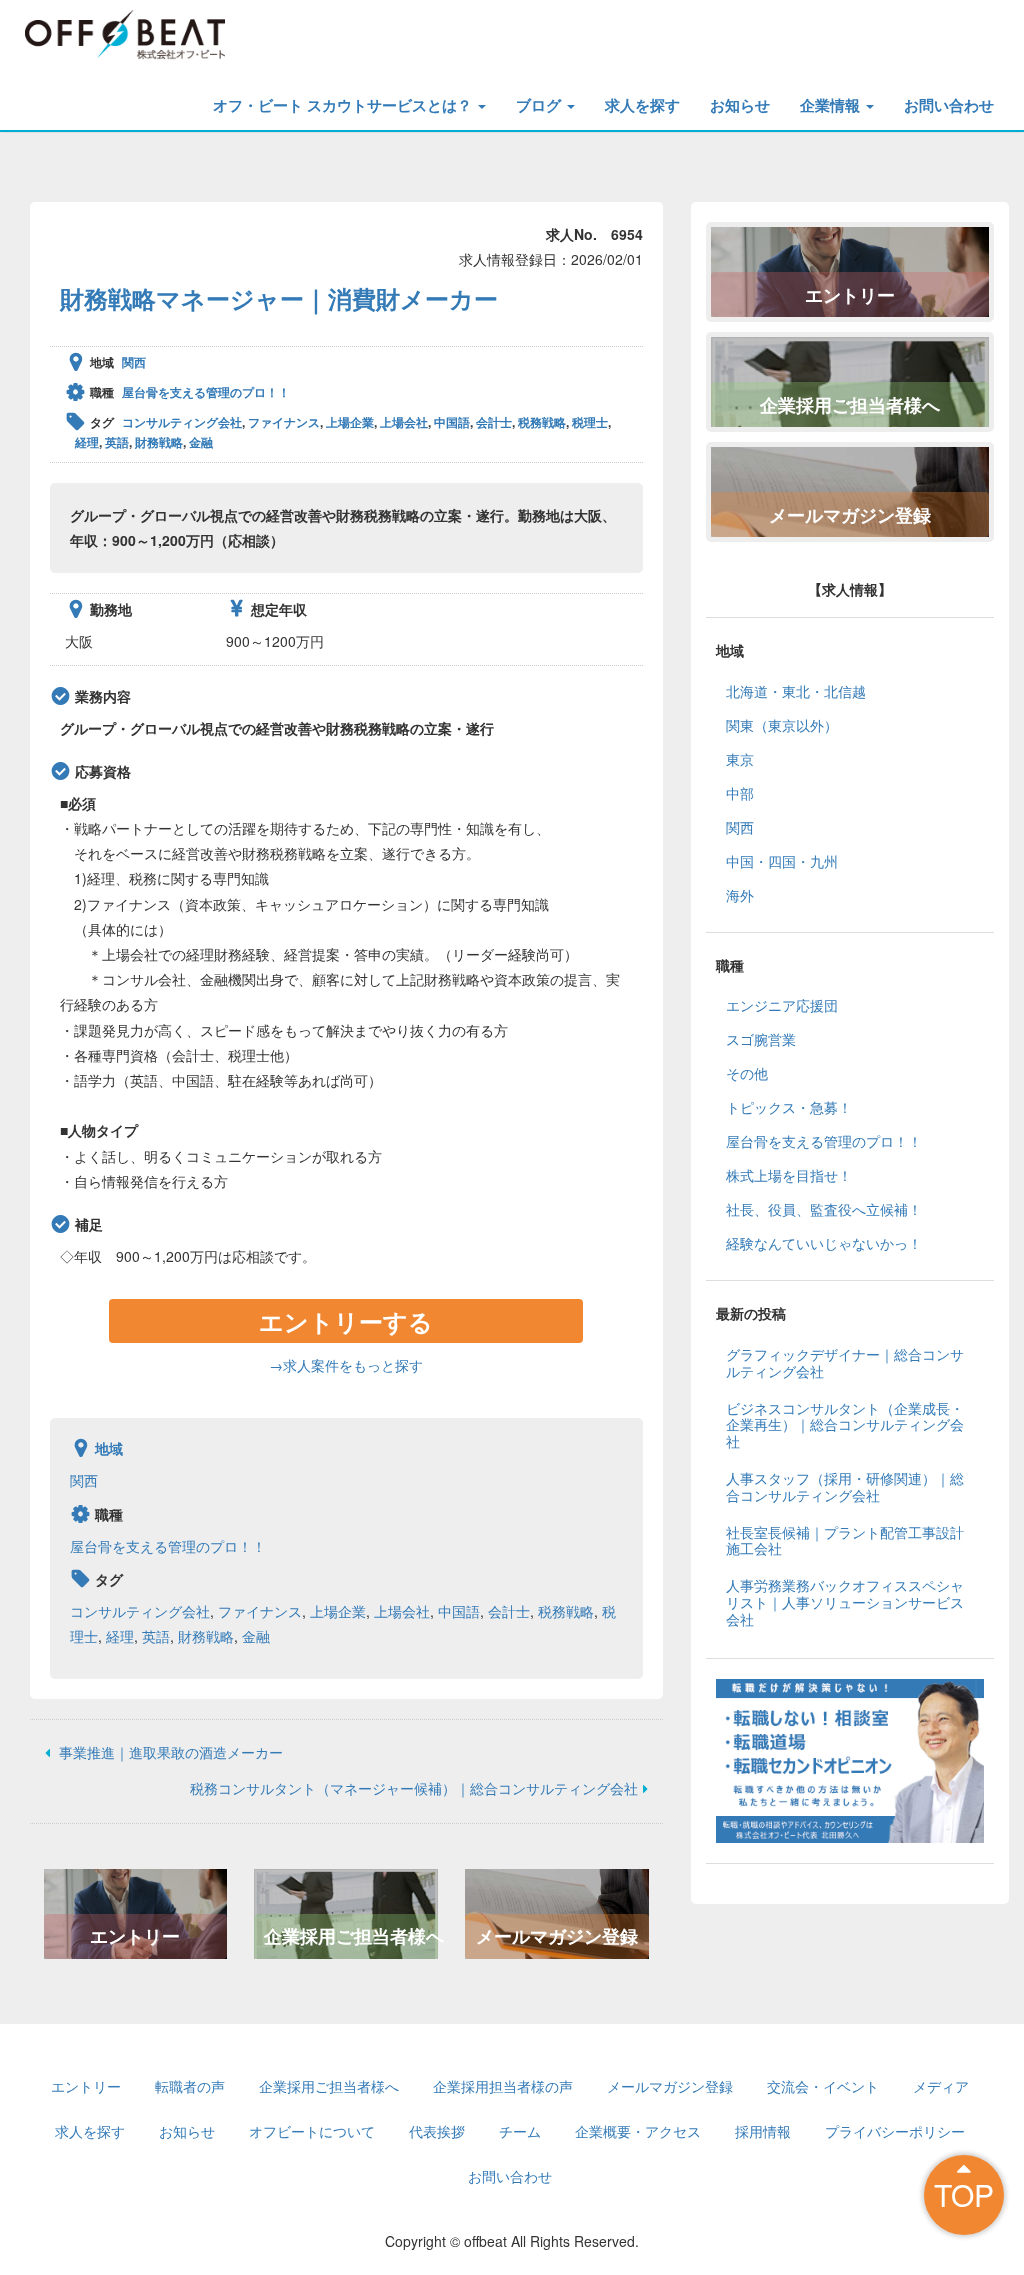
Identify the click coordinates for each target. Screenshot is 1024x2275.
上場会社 (404, 422)
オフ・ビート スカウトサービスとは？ (344, 105)
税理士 (590, 422)
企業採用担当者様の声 (503, 2086)
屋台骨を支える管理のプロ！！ (206, 392)
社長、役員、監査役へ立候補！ (824, 1209)
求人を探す (642, 105)
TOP (964, 2194)
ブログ (540, 105)
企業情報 (832, 105)
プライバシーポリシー (895, 2131)
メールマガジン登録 (557, 1936)
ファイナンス (284, 422)
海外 (740, 895)
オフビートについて (312, 2131)
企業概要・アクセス (638, 2131)
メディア (941, 2086)
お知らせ (740, 105)
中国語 (452, 422)
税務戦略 (542, 422)
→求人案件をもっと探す (346, 1365)
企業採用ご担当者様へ (351, 1936)
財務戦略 (159, 442)
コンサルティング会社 (182, 422)
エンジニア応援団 (782, 1005)
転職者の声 (190, 2086)
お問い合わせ (949, 105)
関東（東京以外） (782, 725)
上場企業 (350, 422)
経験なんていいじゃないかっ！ (824, 1243)
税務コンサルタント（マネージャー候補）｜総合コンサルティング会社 (414, 1788)
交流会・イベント (823, 2086)
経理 (87, 442)
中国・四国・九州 (782, 861)
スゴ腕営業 (761, 1039)
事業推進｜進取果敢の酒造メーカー (169, 1752)
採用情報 (763, 2131)
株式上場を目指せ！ (789, 1175)
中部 (740, 793)
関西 (134, 362)
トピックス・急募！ (789, 1107)
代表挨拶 (437, 2131)
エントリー (135, 1936)
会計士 (494, 422)
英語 (117, 442)
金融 (201, 442)
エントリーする (346, 1321)
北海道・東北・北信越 (796, 691)
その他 (747, 1073)
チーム (520, 2131)
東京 (740, 759)
